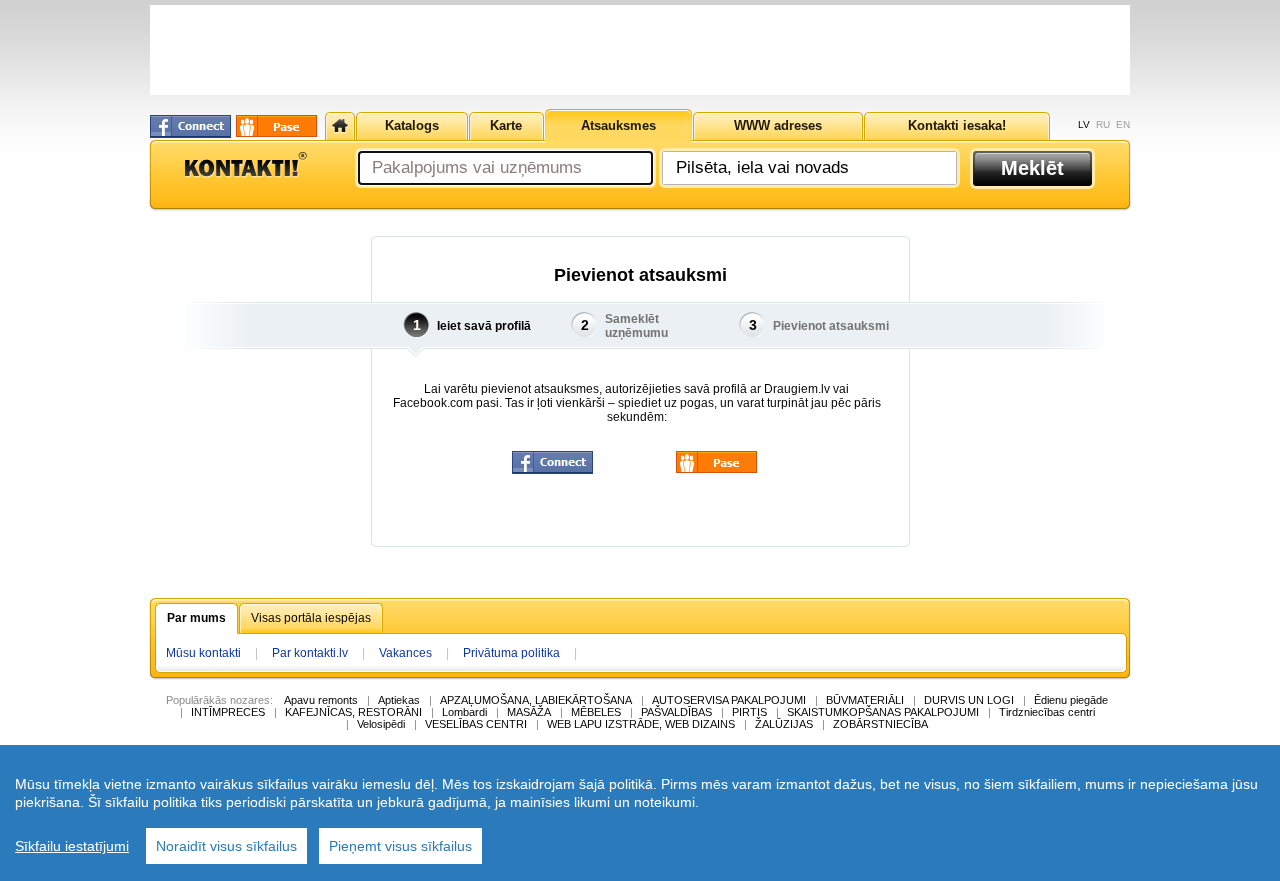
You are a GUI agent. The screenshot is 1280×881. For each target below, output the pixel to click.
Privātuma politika (511, 653)
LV (1084, 124)
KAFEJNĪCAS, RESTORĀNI (353, 712)
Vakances (405, 653)
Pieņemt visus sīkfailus (400, 846)
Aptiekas (399, 700)
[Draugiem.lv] (276, 126)
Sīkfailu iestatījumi (72, 846)
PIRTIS (749, 712)
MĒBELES (596, 712)
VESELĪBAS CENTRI (476, 724)
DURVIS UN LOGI (969, 700)
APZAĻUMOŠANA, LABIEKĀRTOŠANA (536, 700)
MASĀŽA (529, 712)
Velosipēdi (381, 724)
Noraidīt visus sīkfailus (226, 846)
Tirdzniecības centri (1047, 712)
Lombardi (464, 712)
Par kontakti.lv (310, 653)
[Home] (340, 126)
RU (1103, 124)
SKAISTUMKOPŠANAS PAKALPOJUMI (883, 712)
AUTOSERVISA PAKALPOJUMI (729, 700)
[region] (640, 813)
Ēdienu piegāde (1071, 700)
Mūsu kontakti (203, 653)
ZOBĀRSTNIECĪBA (880, 724)
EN (1123, 124)
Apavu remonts (321, 700)
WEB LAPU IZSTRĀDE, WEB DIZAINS (641, 724)
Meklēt (1032, 168)
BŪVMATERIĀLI (865, 700)
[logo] (245, 165)
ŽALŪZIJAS (784, 724)
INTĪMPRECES (228, 712)
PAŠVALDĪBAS (676, 712)
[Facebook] (190, 126)
